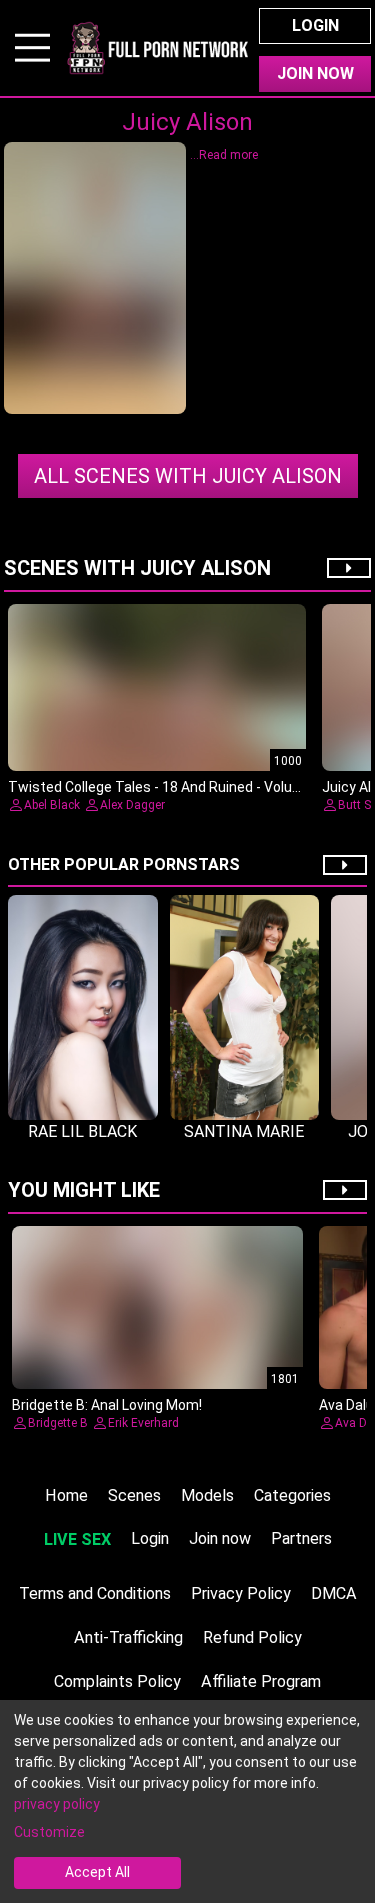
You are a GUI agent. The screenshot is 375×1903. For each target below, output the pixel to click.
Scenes (134, 1495)
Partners (301, 1538)
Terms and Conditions (95, 1593)
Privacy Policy (241, 1593)
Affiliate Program (261, 1681)
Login (315, 25)
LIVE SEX (77, 1539)
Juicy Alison (188, 476)
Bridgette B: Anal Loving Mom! (107, 1405)
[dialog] (187, 1801)
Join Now (315, 73)
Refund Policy (252, 1637)
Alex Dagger (132, 805)
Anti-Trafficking (128, 1637)
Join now (220, 1538)
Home (66, 1495)
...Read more (224, 155)
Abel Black (52, 805)
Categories (292, 1495)
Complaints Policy (117, 1681)
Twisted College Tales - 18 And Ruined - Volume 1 (166, 787)
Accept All (97, 1872)
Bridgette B (58, 1423)
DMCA (334, 1593)
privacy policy (57, 1804)
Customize (49, 1832)
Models (207, 1495)
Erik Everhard (143, 1423)
